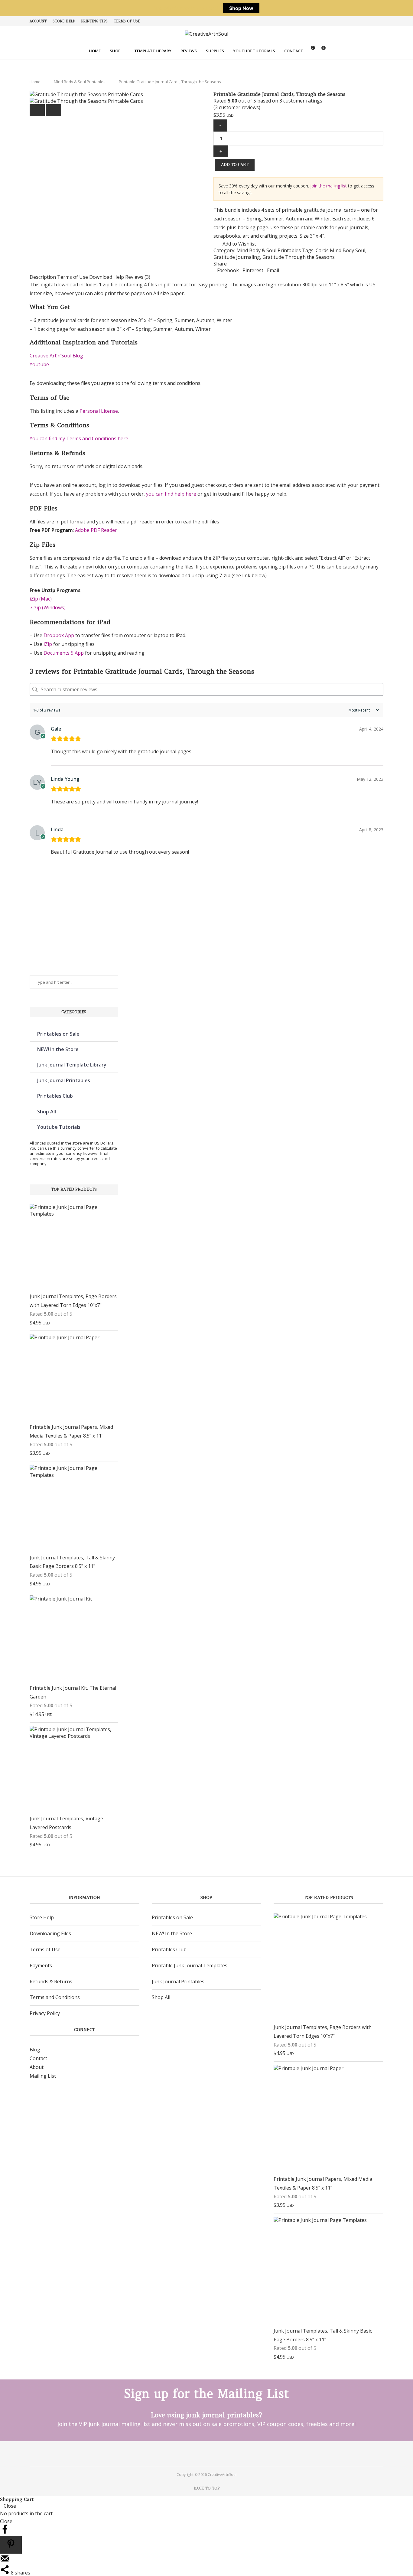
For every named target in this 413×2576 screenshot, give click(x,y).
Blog (35, 2050)
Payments (41, 1965)
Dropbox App (59, 635)
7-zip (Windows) (48, 607)
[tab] (43, 277)
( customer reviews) (237, 107)
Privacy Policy (45, 2013)
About (37, 2067)
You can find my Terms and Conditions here (79, 438)
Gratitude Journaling (237, 257)
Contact (294, 51)
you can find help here (171, 494)
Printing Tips (94, 21)
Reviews (189, 51)
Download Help (107, 277)
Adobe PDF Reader (96, 530)
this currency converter (74, 1148)
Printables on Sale (58, 1034)
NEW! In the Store (172, 1933)
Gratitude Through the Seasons (299, 257)
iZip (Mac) (41, 599)
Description (43, 277)
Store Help (64, 21)
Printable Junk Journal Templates (190, 1965)
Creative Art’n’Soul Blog (56, 356)
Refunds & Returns (51, 1982)
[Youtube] (215, 2453)
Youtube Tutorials (254, 51)
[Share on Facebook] (5, 2532)
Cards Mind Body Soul (340, 250)
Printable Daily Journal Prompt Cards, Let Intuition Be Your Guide (204, 933)
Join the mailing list (328, 186)
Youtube (39, 364)
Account (38, 21)
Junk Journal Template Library (72, 1065)
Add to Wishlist (239, 244)
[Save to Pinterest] (11, 2545)
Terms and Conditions (55, 1997)
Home (95, 51)
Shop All (47, 1112)
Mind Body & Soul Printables (80, 82)
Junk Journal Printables (64, 1080)
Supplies (215, 51)
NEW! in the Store (58, 1049)
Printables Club (55, 1096)
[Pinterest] (198, 2453)
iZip (48, 644)
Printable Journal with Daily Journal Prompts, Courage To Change (273, 933)
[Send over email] (5, 2561)
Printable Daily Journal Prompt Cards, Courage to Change (135, 933)
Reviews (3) (138, 277)
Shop (115, 51)
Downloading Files (50, 1933)
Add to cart (235, 165)
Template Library (153, 51)
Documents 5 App (64, 653)
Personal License (99, 411)
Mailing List (43, 2076)
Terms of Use (127, 21)
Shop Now (241, 8)
